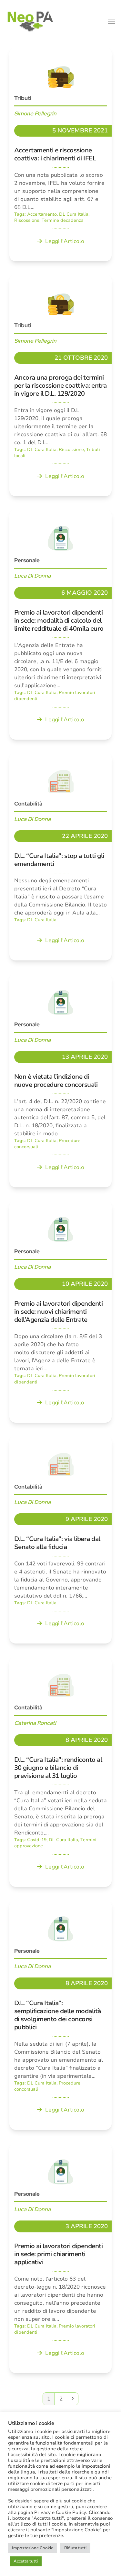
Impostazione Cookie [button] (33, 2548)
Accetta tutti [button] (26, 2561)
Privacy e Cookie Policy (60, 2512)
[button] (111, 22)
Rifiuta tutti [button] (75, 2548)
